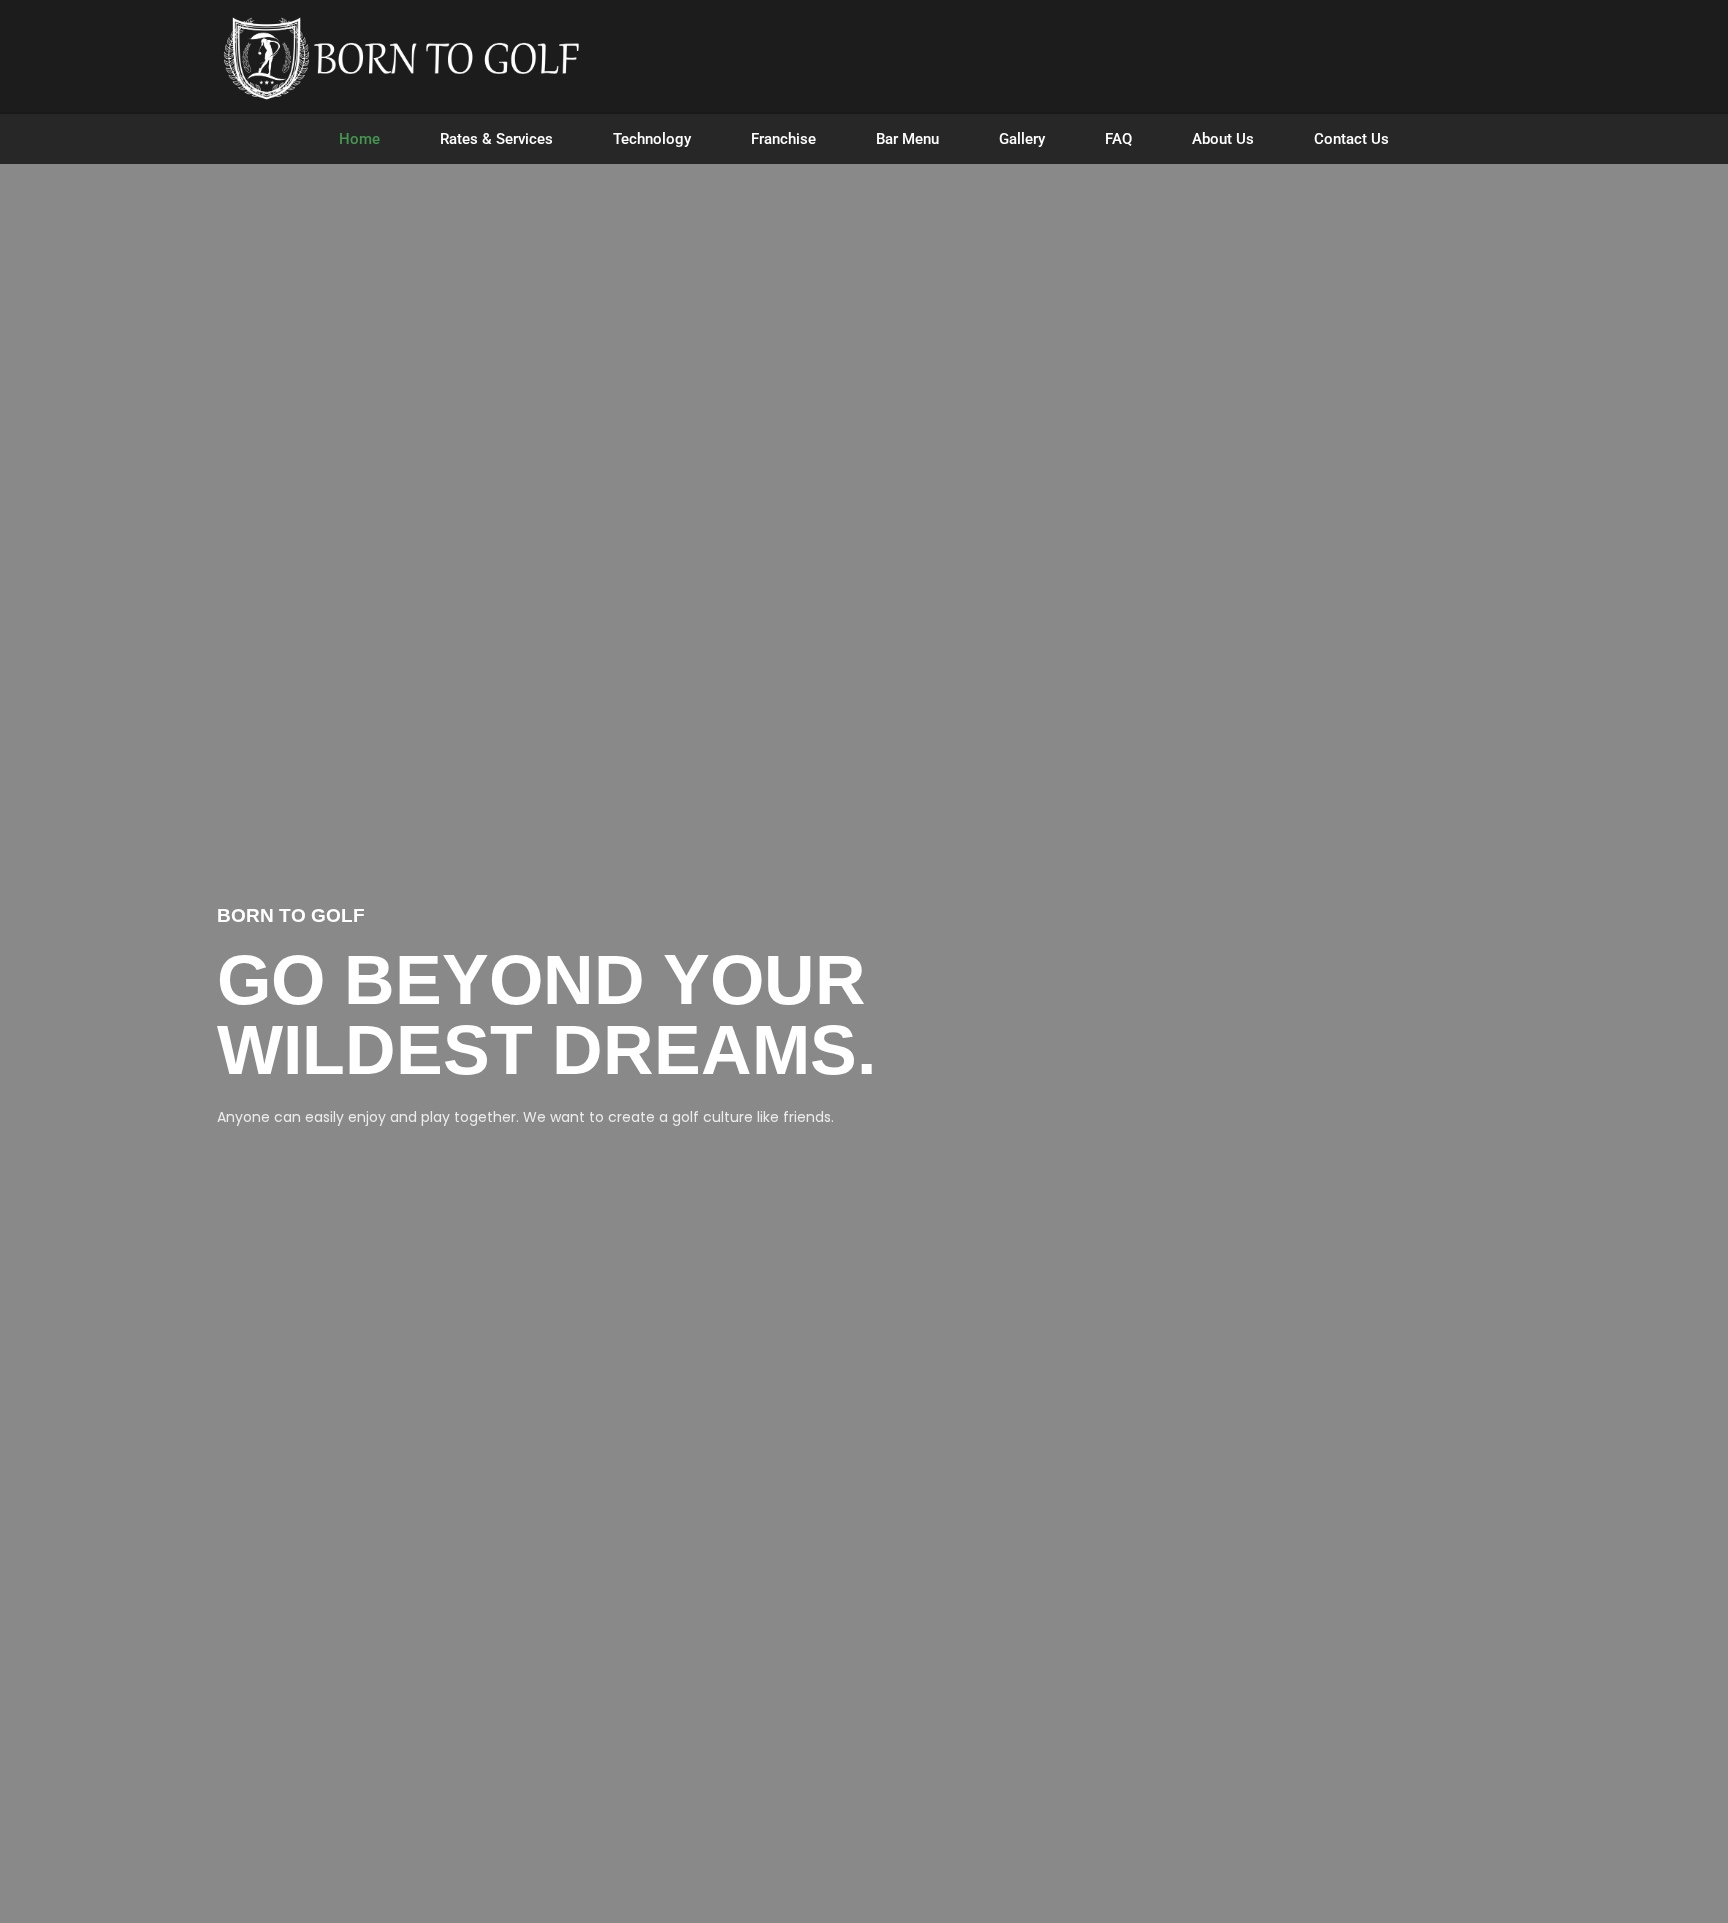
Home (359, 139)
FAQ (1118, 139)
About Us (1223, 139)
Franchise (783, 139)
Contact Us (1351, 139)
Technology (652, 139)
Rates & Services (496, 139)
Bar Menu (907, 139)
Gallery (1022, 139)
